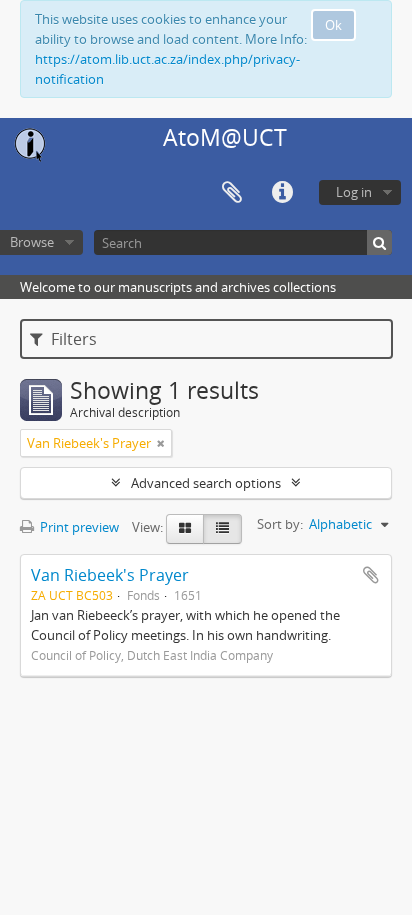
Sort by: (280, 524)
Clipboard (232, 193)
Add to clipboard (371, 575)
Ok (333, 25)
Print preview (78, 527)
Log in (354, 192)
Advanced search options (206, 483)
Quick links (282, 193)
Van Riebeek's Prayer (110, 575)
